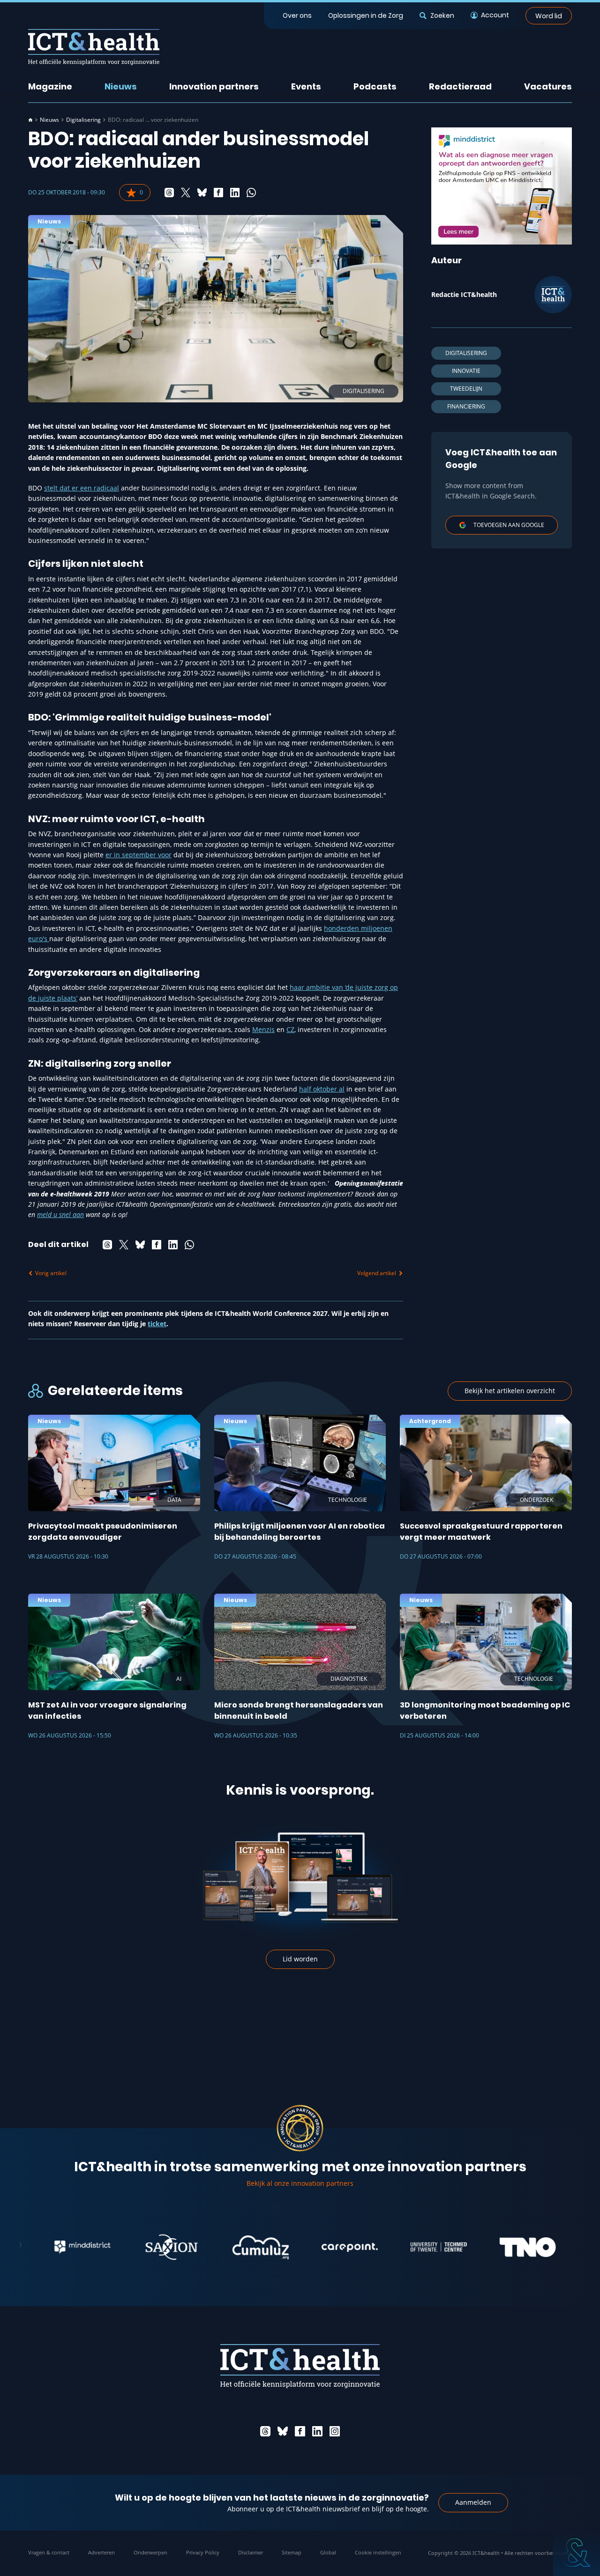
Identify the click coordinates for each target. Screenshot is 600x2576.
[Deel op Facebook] (218, 193)
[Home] (30, 120)
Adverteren (101, 2552)
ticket (157, 1324)
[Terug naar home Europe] (94, 47)
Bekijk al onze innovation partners (300, 2183)
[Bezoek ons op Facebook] (300, 2431)
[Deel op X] (186, 193)
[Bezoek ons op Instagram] (335, 2431)
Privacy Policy (203, 2552)
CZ (290, 1029)
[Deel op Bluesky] (202, 193)
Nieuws (121, 86)
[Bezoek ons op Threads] (265, 2431)
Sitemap (292, 2552)
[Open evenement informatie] (577, 2553)
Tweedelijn (466, 389)
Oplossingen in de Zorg (366, 15)
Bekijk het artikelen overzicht (510, 1391)
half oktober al (322, 1089)
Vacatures (548, 86)
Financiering (466, 406)
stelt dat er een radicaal (82, 488)
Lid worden (300, 1959)
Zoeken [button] (442, 15)
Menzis (263, 1029)
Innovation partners (214, 86)
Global (328, 2552)
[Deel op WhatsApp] (251, 193)
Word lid (549, 15)
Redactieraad (460, 86)
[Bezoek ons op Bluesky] (283, 2431)
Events (306, 86)
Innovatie (466, 371)
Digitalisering (83, 120)
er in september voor (139, 855)
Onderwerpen (150, 2552)
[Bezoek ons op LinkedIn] (317, 2431)
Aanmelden (473, 2502)
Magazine (50, 86)
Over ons (297, 15)
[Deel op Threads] (169, 193)
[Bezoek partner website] (34, 2247)
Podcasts (375, 86)
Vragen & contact (49, 2552)
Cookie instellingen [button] (378, 2552)
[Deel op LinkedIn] (235, 193)
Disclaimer (251, 2552)
